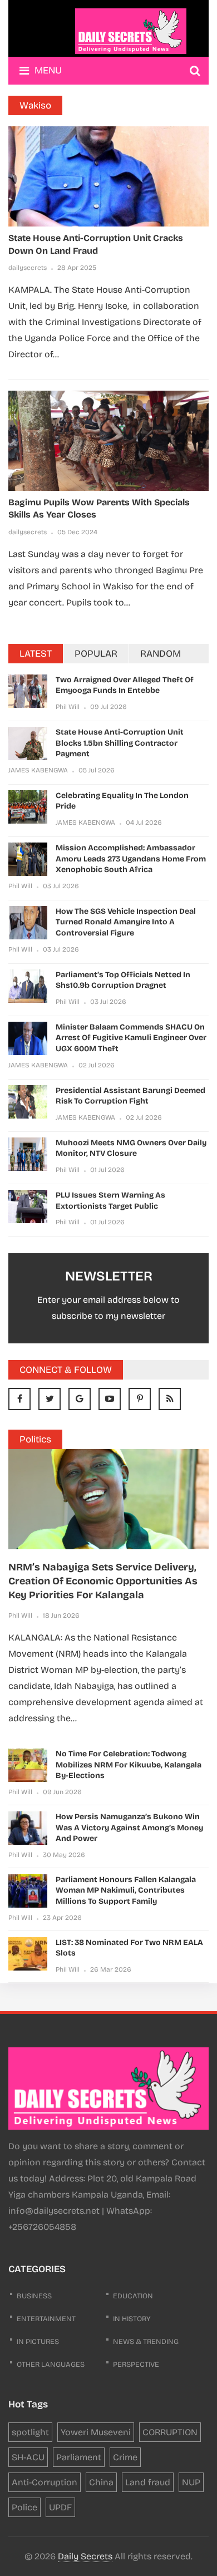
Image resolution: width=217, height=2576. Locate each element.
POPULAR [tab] (96, 654)
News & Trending (146, 2342)
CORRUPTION (170, 2432)
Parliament (79, 2457)
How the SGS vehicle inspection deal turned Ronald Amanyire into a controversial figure (126, 922)
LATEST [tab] (36, 654)
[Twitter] (50, 1399)
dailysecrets (28, 268)
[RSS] (170, 1399)
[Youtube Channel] (110, 1399)
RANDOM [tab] (161, 654)
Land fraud (148, 2482)
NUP (191, 2482)
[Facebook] (19, 1399)
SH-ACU (28, 2457)
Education (133, 2296)
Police (24, 2507)
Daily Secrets (85, 2556)
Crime (125, 2457)
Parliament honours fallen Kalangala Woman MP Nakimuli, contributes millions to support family (126, 1890)
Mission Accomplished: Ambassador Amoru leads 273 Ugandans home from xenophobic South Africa (131, 859)
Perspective (136, 2365)
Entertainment (46, 2319)
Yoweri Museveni (96, 2432)
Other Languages (51, 2365)
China (101, 2482)
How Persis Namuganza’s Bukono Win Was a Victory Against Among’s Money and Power (129, 1828)
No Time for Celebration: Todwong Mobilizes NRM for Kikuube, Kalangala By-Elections (129, 1765)
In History (132, 2319)
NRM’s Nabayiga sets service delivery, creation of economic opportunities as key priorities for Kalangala (103, 1581)
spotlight (30, 2432)
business (34, 2296)
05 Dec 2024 (77, 532)
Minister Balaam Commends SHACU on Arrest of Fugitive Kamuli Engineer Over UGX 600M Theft (131, 1038)
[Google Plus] (80, 1399)
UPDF (60, 2507)
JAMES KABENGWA (38, 770)
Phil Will (68, 707)
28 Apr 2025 (77, 268)
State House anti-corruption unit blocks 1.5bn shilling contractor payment (120, 743)
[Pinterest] (140, 1399)
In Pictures (38, 2342)
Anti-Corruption (45, 2482)
